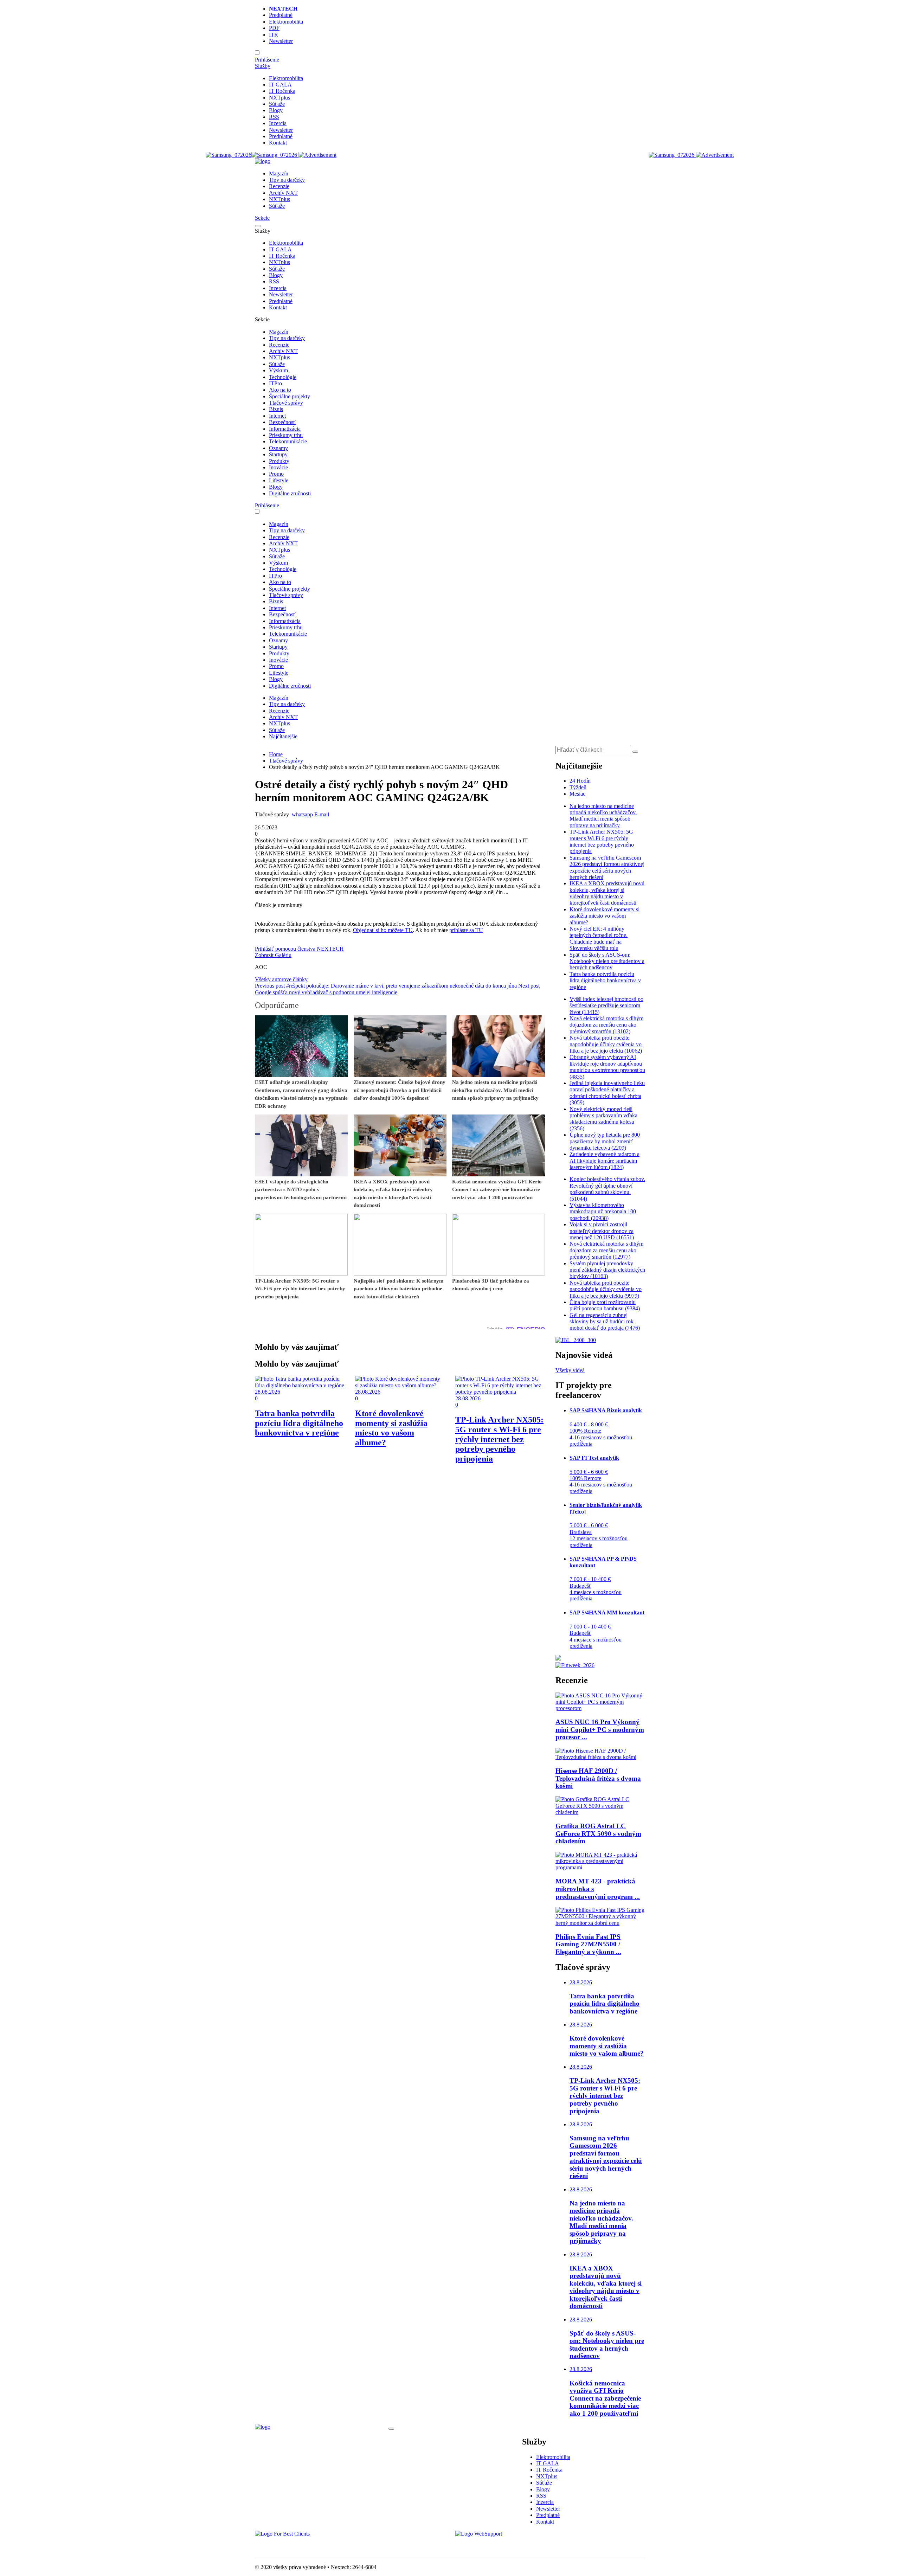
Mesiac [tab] (577, 794)
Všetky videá (570, 1370)
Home (276, 754)
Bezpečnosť (282, 422)
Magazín (279, 174)
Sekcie (262, 218)
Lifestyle (279, 480)
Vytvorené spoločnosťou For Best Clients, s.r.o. (307, 2546)
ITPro (275, 383)
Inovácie (278, 467)
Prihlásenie (267, 60)
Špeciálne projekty (290, 396)
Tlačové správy (286, 403)
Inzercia (278, 123)
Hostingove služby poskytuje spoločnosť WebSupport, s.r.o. (522, 2546)
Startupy (278, 454)
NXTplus (279, 98)
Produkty (279, 461)
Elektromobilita (286, 22)
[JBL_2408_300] (576, 1340)
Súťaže (277, 104)
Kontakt (278, 143)
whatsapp (302, 814)
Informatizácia (285, 429)
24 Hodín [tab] (580, 781)
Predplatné (281, 15)
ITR (274, 35)
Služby (263, 66)
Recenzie (279, 186)
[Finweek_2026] (575, 1665)
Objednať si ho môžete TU (383, 930)
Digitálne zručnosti (290, 493)
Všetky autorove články (281, 979)
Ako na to (280, 390)
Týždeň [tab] (578, 787)
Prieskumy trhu (286, 435)
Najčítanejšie (283, 736)
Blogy (276, 110)
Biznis (276, 409)
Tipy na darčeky (287, 180)
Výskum (278, 370)
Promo (276, 474)
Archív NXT (283, 193)
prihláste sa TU (466, 930)
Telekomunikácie (288, 441)
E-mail (322, 814)
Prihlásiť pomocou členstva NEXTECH (299, 949)
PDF (274, 28)
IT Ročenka (282, 91)
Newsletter (281, 41)
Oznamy (278, 448)
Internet (277, 416)
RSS (274, 117)
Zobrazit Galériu (273, 955)
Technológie (283, 377)
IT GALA (280, 85)
